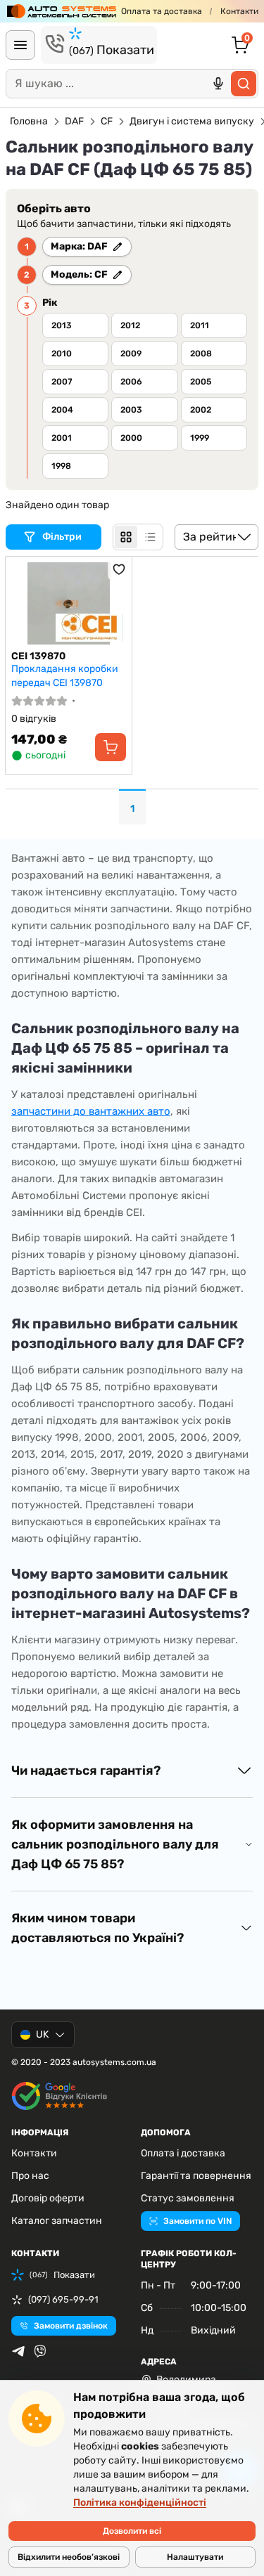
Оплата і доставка (183, 2153)
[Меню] (20, 45)
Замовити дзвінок (71, 2326)
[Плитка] (126, 537)
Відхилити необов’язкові (69, 2557)
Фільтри (63, 537)
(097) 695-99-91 (63, 2299)
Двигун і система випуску (192, 121)
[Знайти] (244, 84)
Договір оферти (48, 2198)
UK (42, 2034)
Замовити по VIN (197, 2221)
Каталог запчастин (57, 2221)
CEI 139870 (38, 656)
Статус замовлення (188, 2198)
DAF (74, 121)
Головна (29, 121)
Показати (112, 50)
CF (107, 121)
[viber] (40, 2351)
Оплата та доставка (162, 11)
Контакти (239, 11)
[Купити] (111, 747)
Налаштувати (195, 2557)
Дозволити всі (132, 2531)
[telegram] (18, 2351)
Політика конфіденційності (140, 2503)
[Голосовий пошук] (218, 84)
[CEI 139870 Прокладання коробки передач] (69, 603)
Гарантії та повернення (196, 2176)
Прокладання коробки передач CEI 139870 (65, 676)
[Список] (150, 537)
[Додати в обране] (119, 569)
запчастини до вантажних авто (91, 1111)
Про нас (30, 2176)
